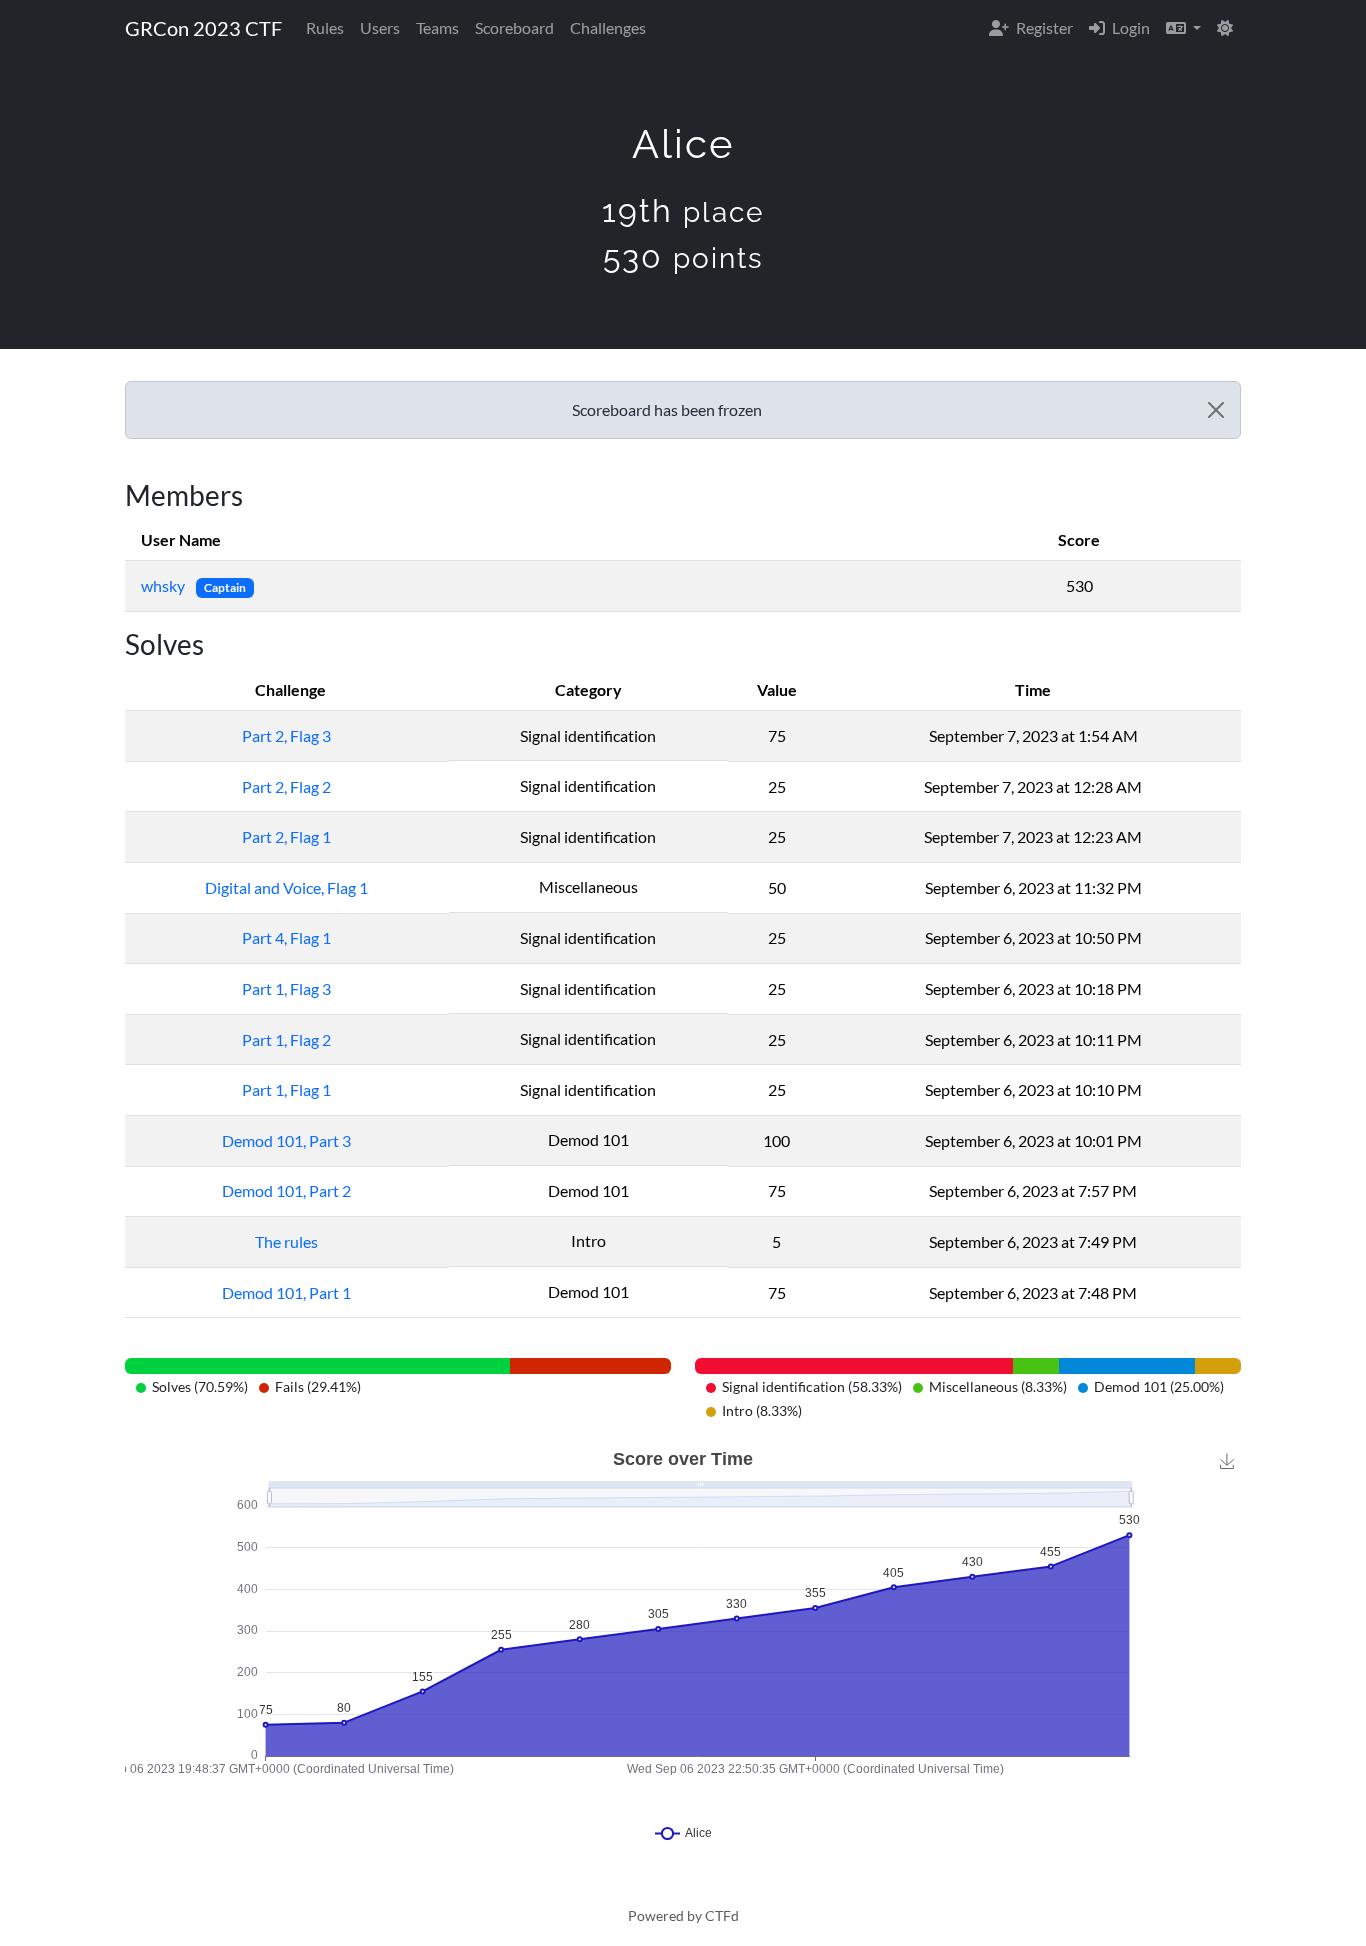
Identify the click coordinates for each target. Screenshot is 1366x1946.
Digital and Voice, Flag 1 (286, 887)
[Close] (1216, 410)
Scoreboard (514, 27)
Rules (325, 27)
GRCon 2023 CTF (203, 28)
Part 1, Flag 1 (286, 1089)
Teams (437, 27)
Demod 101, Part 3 (286, 1140)
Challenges (608, 27)
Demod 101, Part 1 (286, 1292)
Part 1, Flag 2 (286, 1039)
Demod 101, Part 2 (286, 1190)
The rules (286, 1241)
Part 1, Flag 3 (286, 988)
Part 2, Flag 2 (286, 786)
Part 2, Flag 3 (286, 735)
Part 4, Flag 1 (286, 937)
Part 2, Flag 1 (286, 836)
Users (380, 27)
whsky (164, 585)
